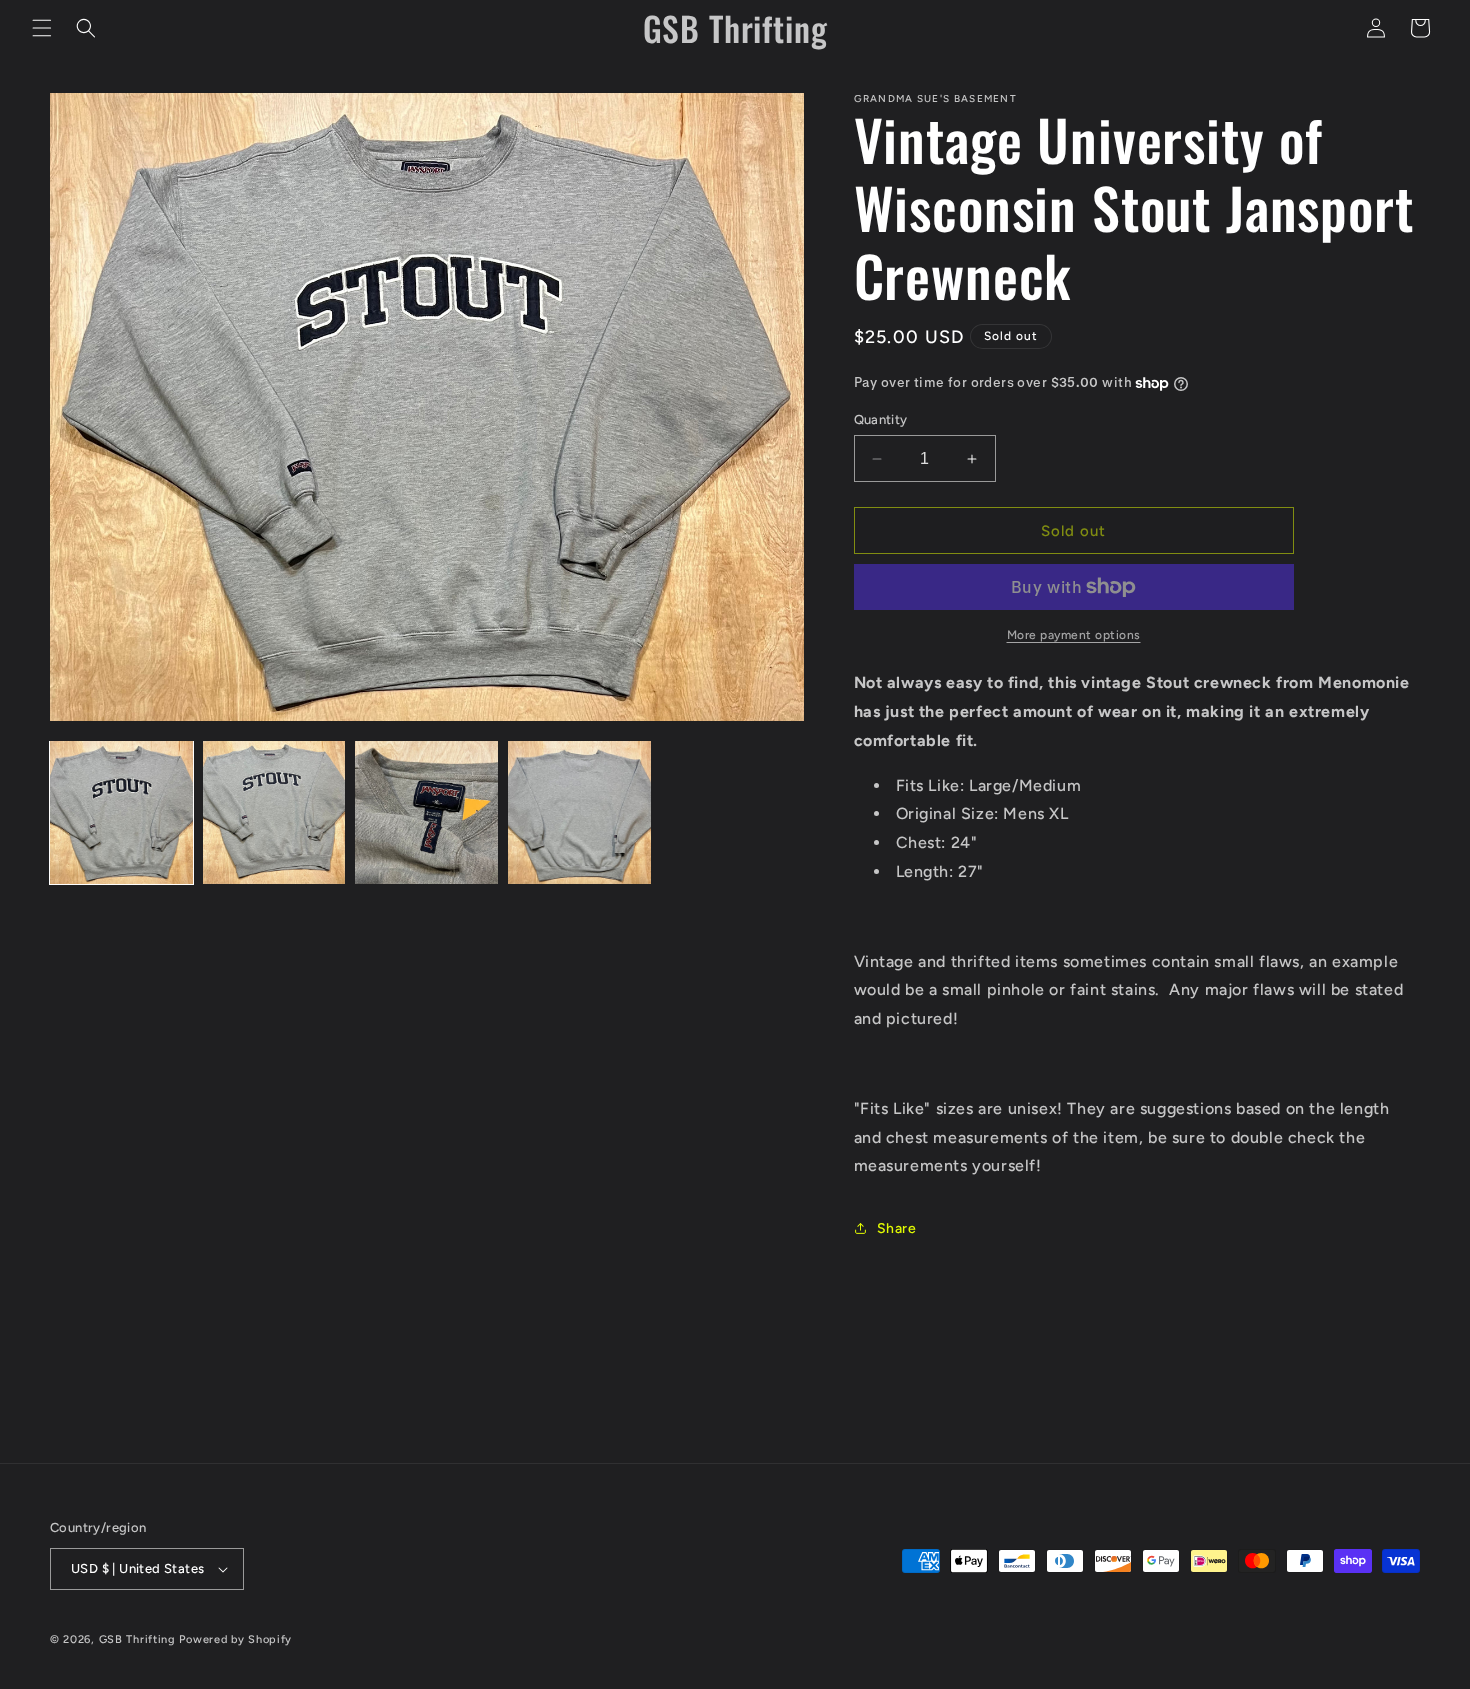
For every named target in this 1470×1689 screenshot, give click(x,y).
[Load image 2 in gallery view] (274, 812)
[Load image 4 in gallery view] (579, 812)
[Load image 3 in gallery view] (426, 812)
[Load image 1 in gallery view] (121, 812)
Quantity (881, 419)
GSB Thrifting (139, 1639)
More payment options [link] (1074, 635)
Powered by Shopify (235, 1639)
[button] (42, 28)
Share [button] (897, 1228)
